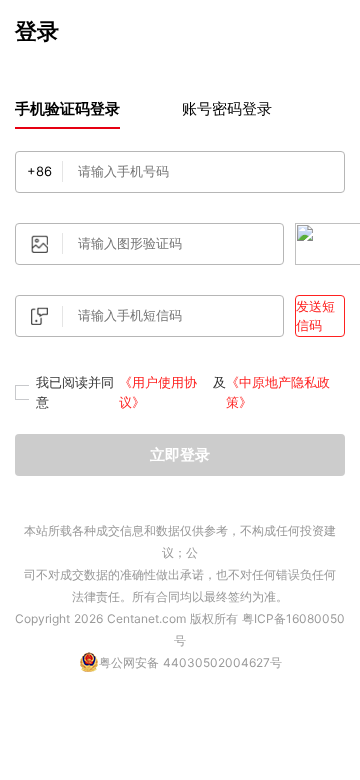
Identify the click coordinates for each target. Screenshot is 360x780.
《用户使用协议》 (158, 392)
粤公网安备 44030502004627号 (190, 662)
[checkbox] (22, 392)
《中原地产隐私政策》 (278, 392)
